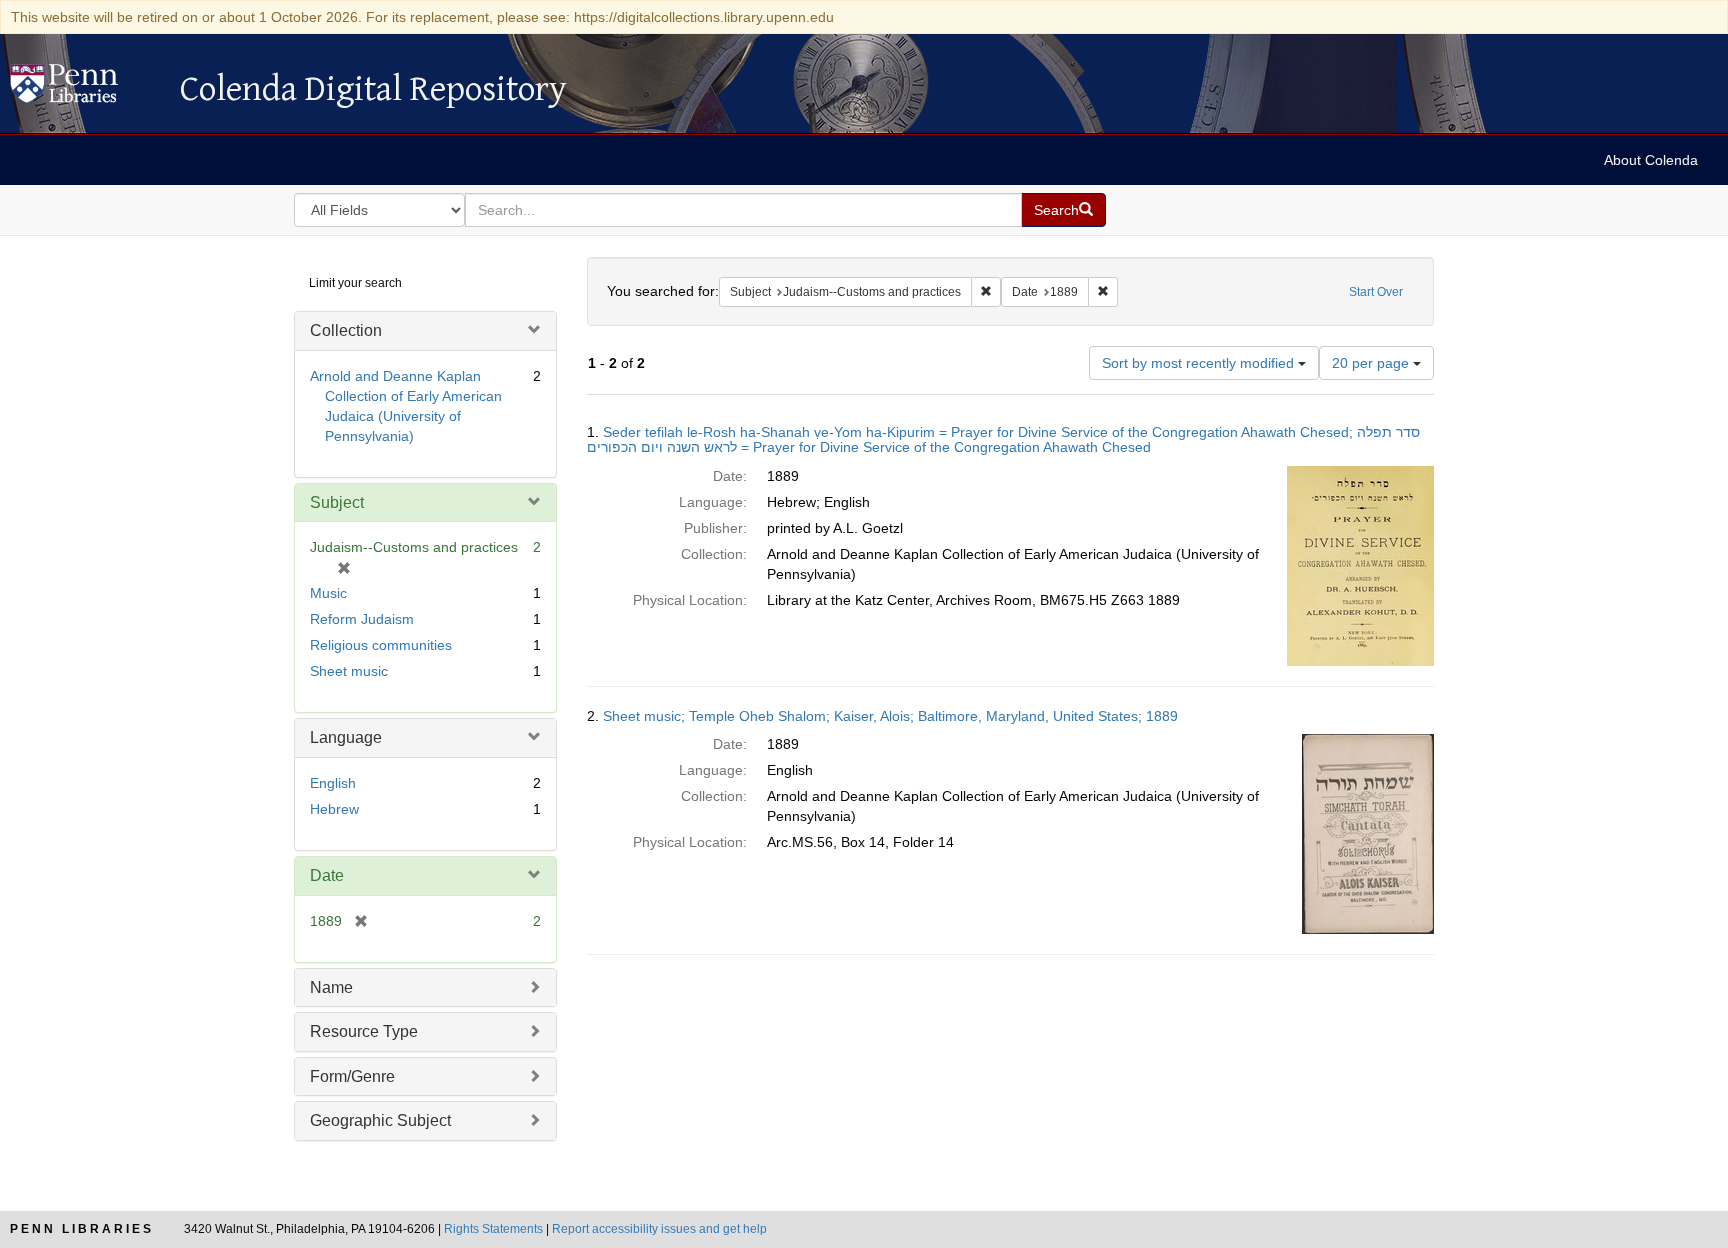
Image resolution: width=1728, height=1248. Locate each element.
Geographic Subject (380, 1120)
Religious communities (381, 645)
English (333, 783)
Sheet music (349, 671)
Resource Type (364, 1031)
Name (331, 987)
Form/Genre (352, 1076)
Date (327, 875)
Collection (346, 330)
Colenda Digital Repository (85, 89)
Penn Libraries (82, 1229)
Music (328, 593)
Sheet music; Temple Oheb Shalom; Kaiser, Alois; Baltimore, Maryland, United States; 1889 (890, 716)
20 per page (1372, 363)
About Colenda (1651, 160)
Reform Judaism (362, 619)
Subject (337, 502)
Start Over (1376, 292)
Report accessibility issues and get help (659, 1229)
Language (346, 737)
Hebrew (334, 809)
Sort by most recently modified (1200, 363)
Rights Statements (493, 1229)
